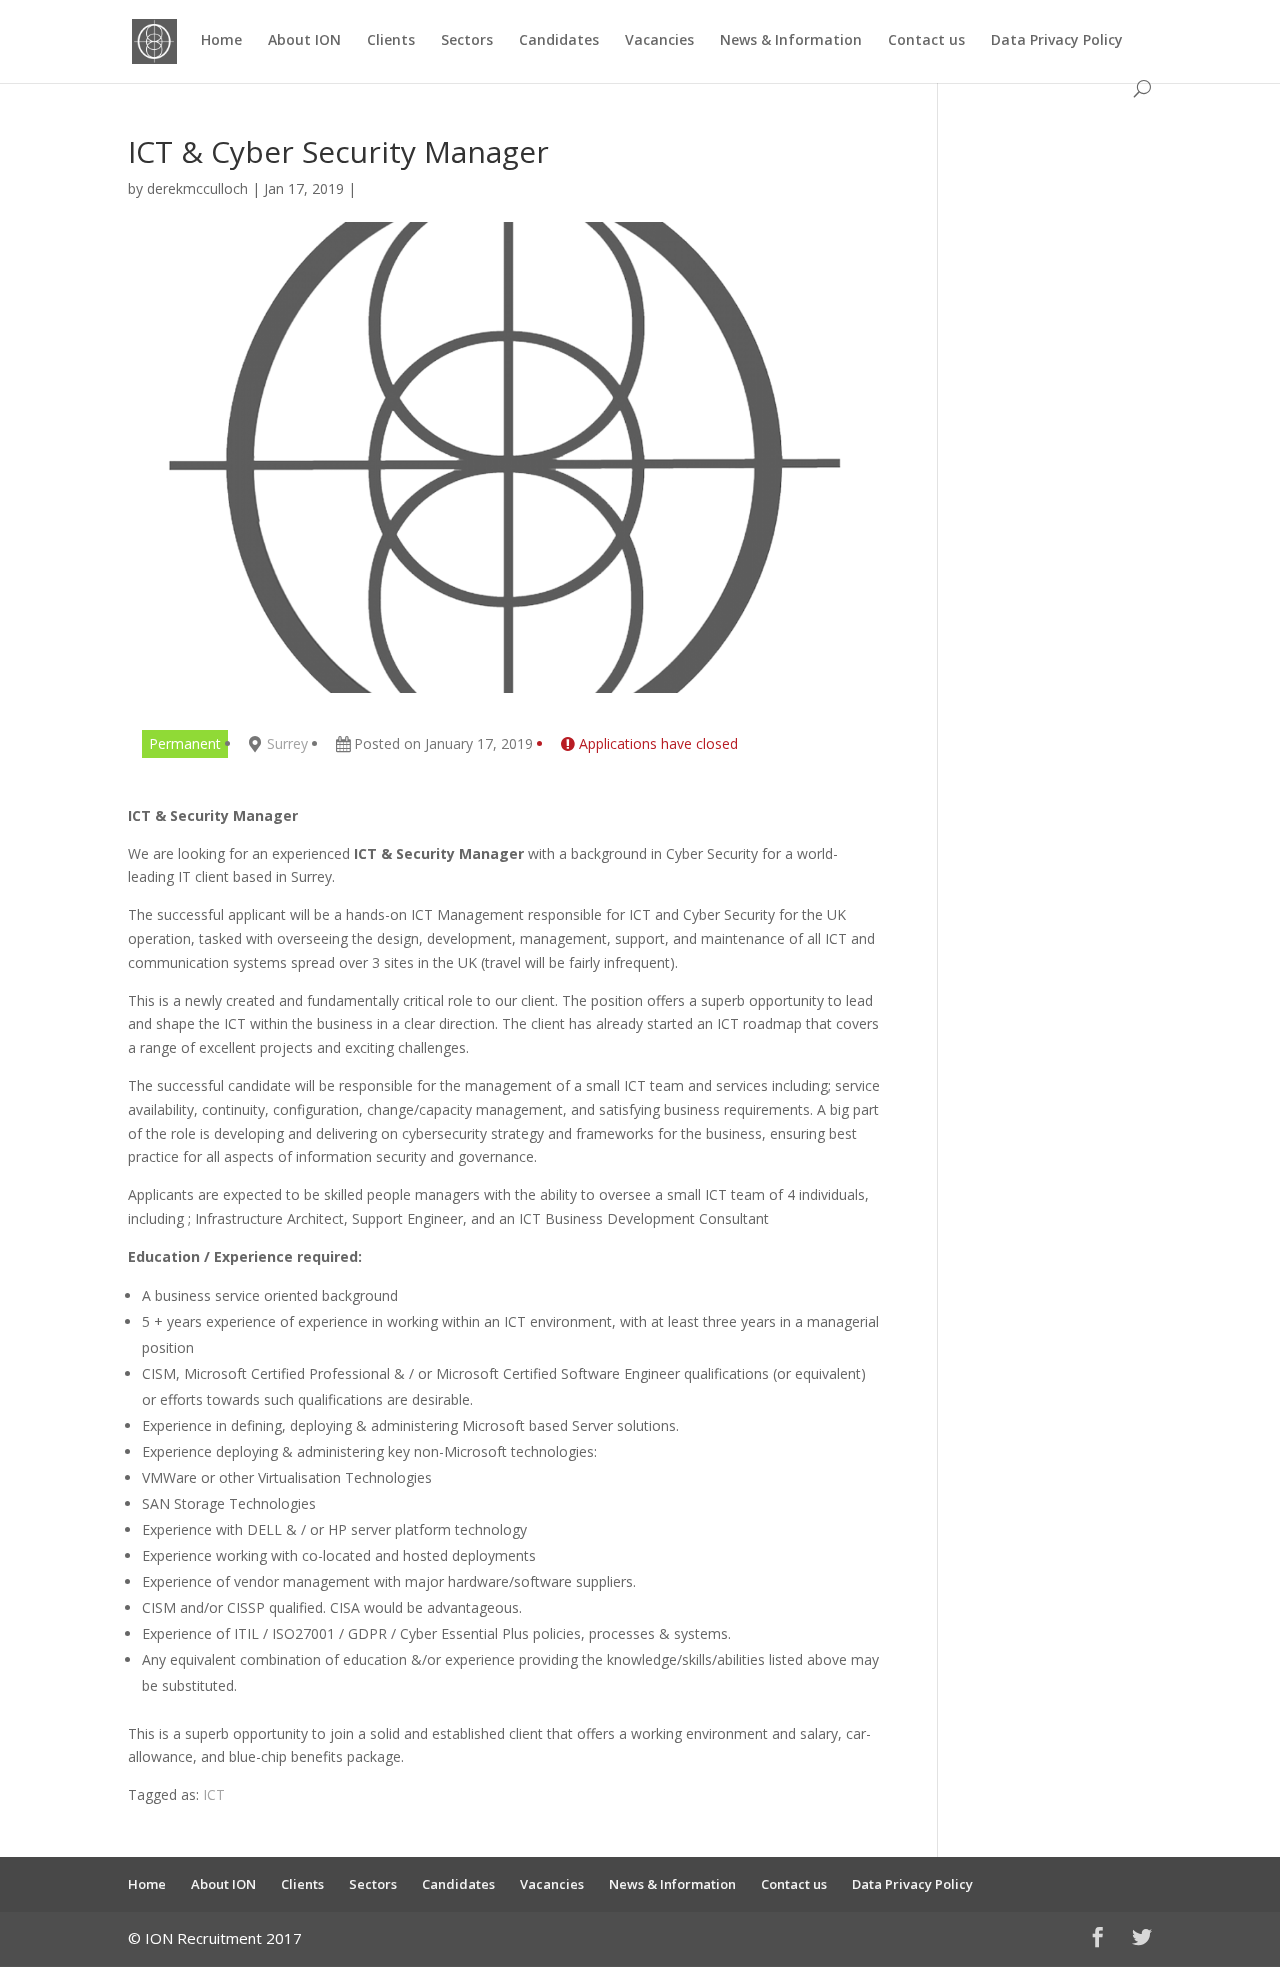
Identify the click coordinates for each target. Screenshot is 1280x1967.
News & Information (791, 41)
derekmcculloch (197, 188)
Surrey (287, 743)
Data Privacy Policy (1057, 41)
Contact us (926, 41)
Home (221, 41)
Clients (391, 41)
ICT (214, 1794)
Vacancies (659, 41)
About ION (304, 41)
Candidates (559, 41)
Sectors (467, 41)
